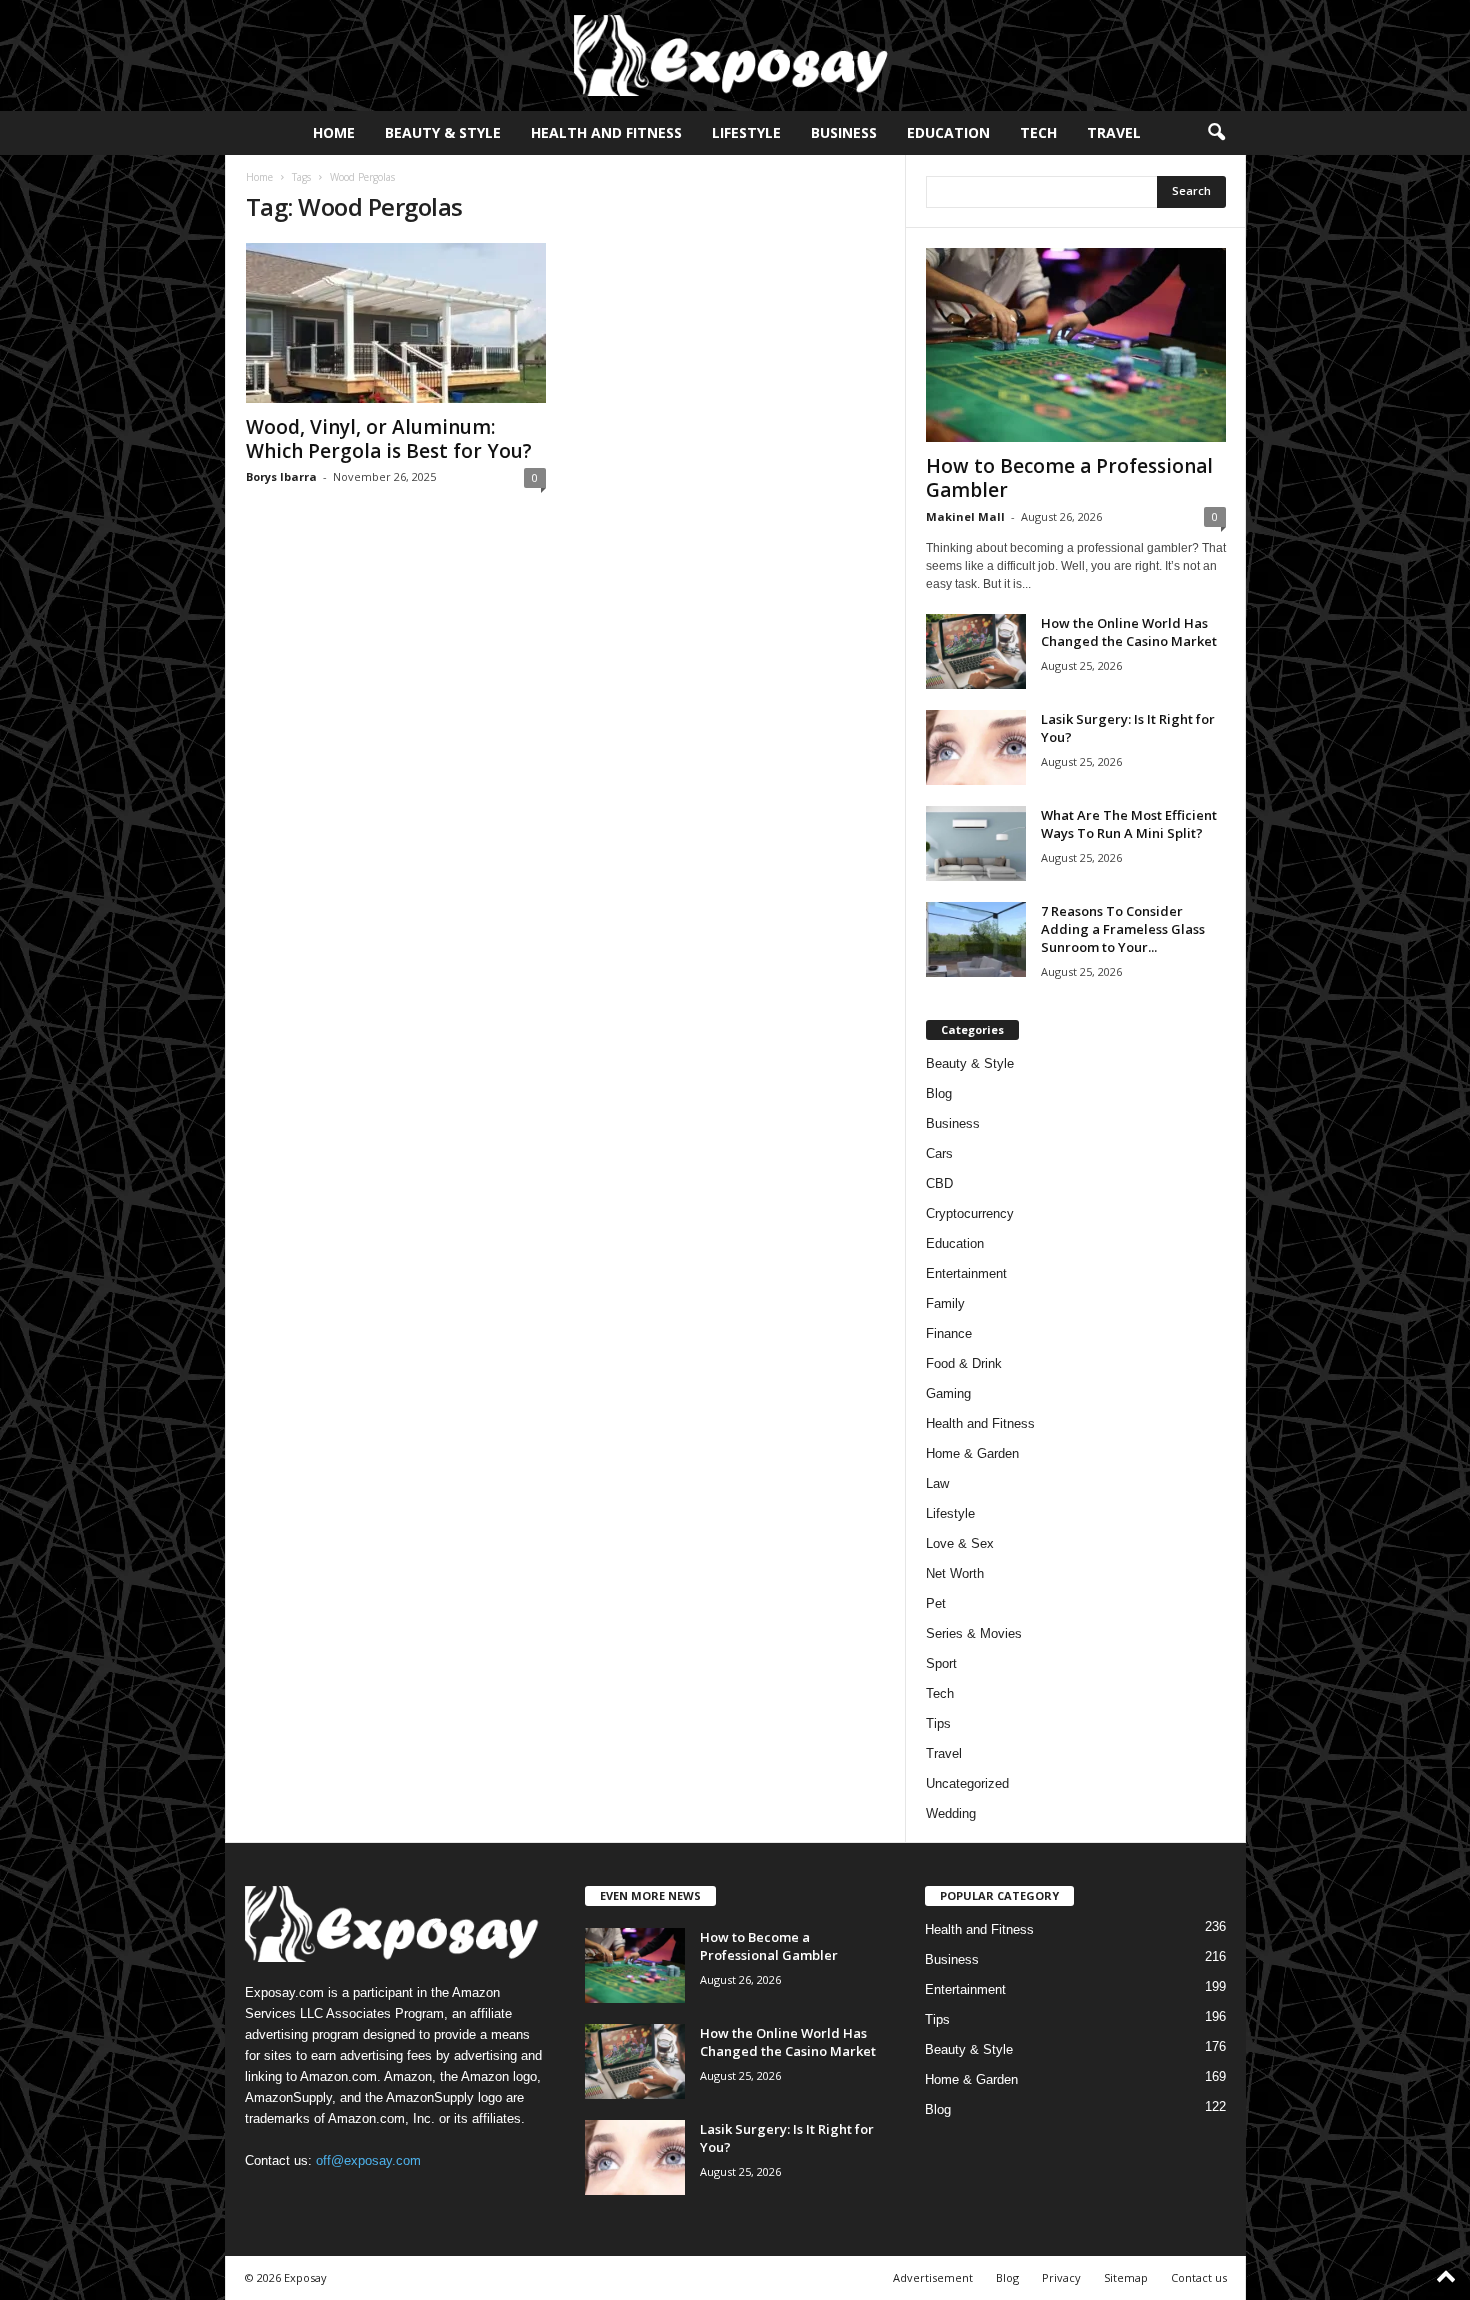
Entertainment (966, 1273)
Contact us (1199, 2277)
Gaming (948, 1393)
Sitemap (1126, 2277)
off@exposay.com (368, 2160)
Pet (936, 1603)
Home (334, 132)
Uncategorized (967, 1783)
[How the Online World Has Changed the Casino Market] (976, 651)
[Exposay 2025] (735, 55)
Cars (939, 1153)
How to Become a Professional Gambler (1069, 478)
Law (937, 1483)
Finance (949, 1333)
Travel (1114, 132)
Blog (939, 1093)
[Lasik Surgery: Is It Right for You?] (976, 747)
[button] (1216, 133)
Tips (938, 1723)
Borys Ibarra (281, 476)
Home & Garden (972, 1453)
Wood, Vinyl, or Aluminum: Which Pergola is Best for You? (389, 439)
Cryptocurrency (970, 1213)
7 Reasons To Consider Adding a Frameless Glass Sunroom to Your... (1123, 929)
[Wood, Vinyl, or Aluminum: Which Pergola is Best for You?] (396, 323)
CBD (939, 1183)
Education (948, 132)
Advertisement (933, 2277)
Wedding (951, 1813)
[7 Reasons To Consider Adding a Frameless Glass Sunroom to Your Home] (976, 939)
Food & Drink (964, 1363)
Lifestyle (746, 132)
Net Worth (955, 1573)
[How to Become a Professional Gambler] (1076, 345)
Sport (941, 1663)
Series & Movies (974, 1633)
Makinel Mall (965, 516)
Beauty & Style (443, 132)
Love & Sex (960, 1543)
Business (844, 132)
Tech (1038, 132)
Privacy (1061, 2277)
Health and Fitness (606, 132)
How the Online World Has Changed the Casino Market (1129, 632)
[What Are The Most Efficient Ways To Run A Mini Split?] (976, 843)
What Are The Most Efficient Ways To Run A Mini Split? (1129, 824)
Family (945, 1303)
